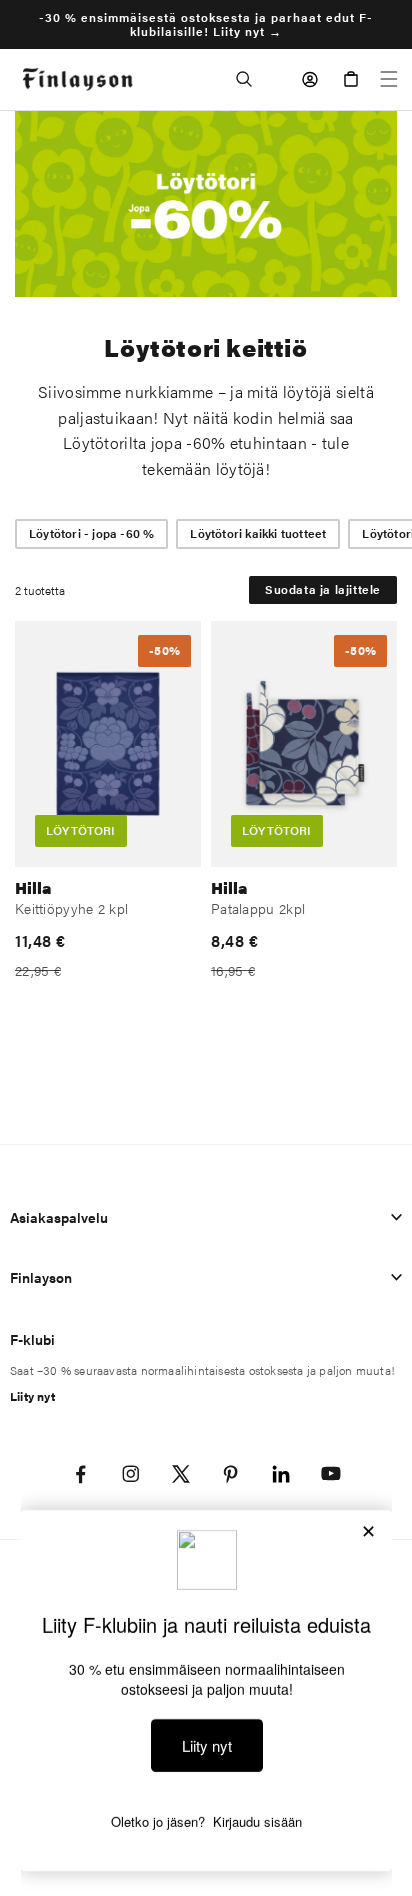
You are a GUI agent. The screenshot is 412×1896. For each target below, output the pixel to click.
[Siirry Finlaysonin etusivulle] (77, 79)
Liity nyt (32, 1396)
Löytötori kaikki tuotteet (258, 533)
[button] (244, 79)
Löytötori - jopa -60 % (91, 533)
